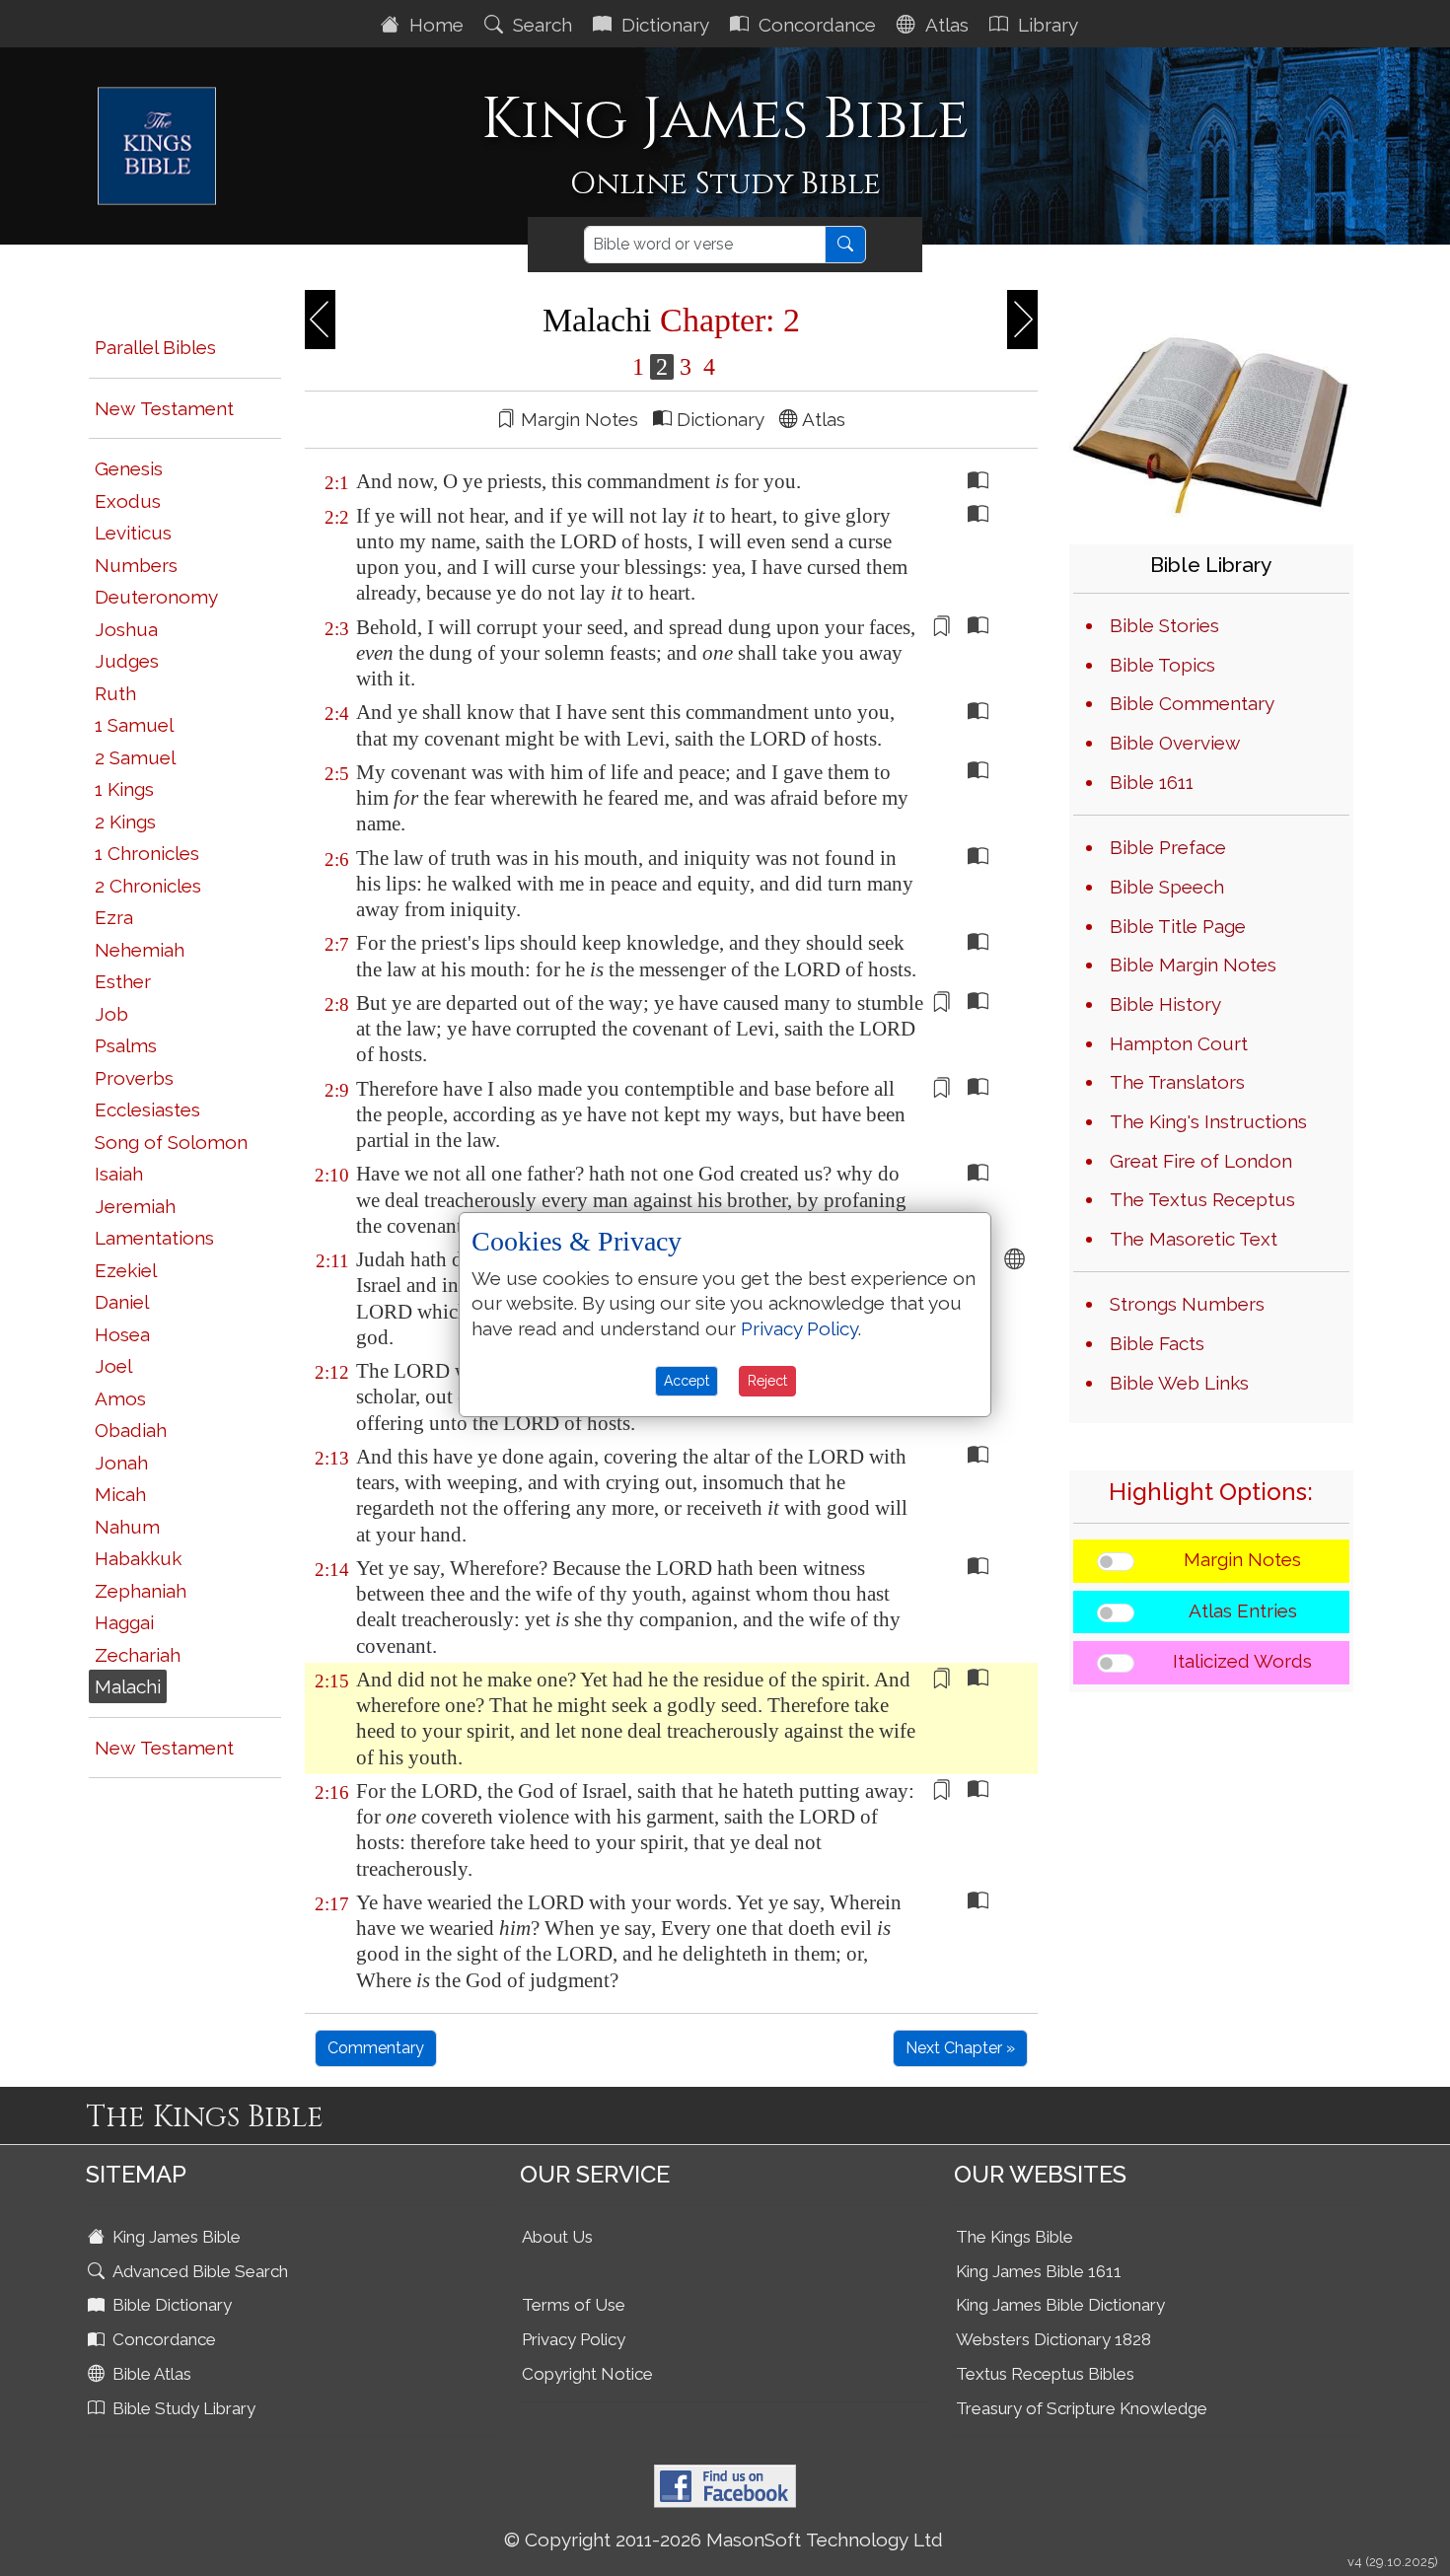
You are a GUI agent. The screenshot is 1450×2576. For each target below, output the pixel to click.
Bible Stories (1164, 625)
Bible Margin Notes (1193, 965)
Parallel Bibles (155, 347)
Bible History (1165, 1004)
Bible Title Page (1178, 926)
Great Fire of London (1201, 1161)
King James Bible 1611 (1039, 2271)
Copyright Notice (587, 2374)
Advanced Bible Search (198, 2271)
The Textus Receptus (1202, 1199)
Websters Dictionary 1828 (1053, 2339)
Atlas (944, 25)
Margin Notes (1242, 1559)
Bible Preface (1168, 847)
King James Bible (175, 2237)
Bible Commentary (1192, 703)
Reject (767, 1381)
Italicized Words (1242, 1661)
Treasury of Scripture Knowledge (1082, 2408)
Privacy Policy (574, 2339)
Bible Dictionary (170, 2305)
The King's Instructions (1208, 1121)
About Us (557, 2237)
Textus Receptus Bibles (1045, 2374)
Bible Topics (1162, 665)
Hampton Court (1179, 1043)
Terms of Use (574, 2305)
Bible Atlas (150, 2374)
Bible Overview (1175, 743)
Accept (687, 1381)
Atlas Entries (1243, 1610)
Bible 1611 (1152, 782)
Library (1046, 25)
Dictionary (663, 25)
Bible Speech (1167, 887)
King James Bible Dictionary (1060, 2305)
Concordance (815, 25)
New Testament (164, 408)
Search (540, 25)
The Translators (1177, 1082)
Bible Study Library (182, 2408)
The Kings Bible (1015, 2237)
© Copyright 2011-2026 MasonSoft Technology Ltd (724, 2540)
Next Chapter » (960, 2048)
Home (434, 25)
